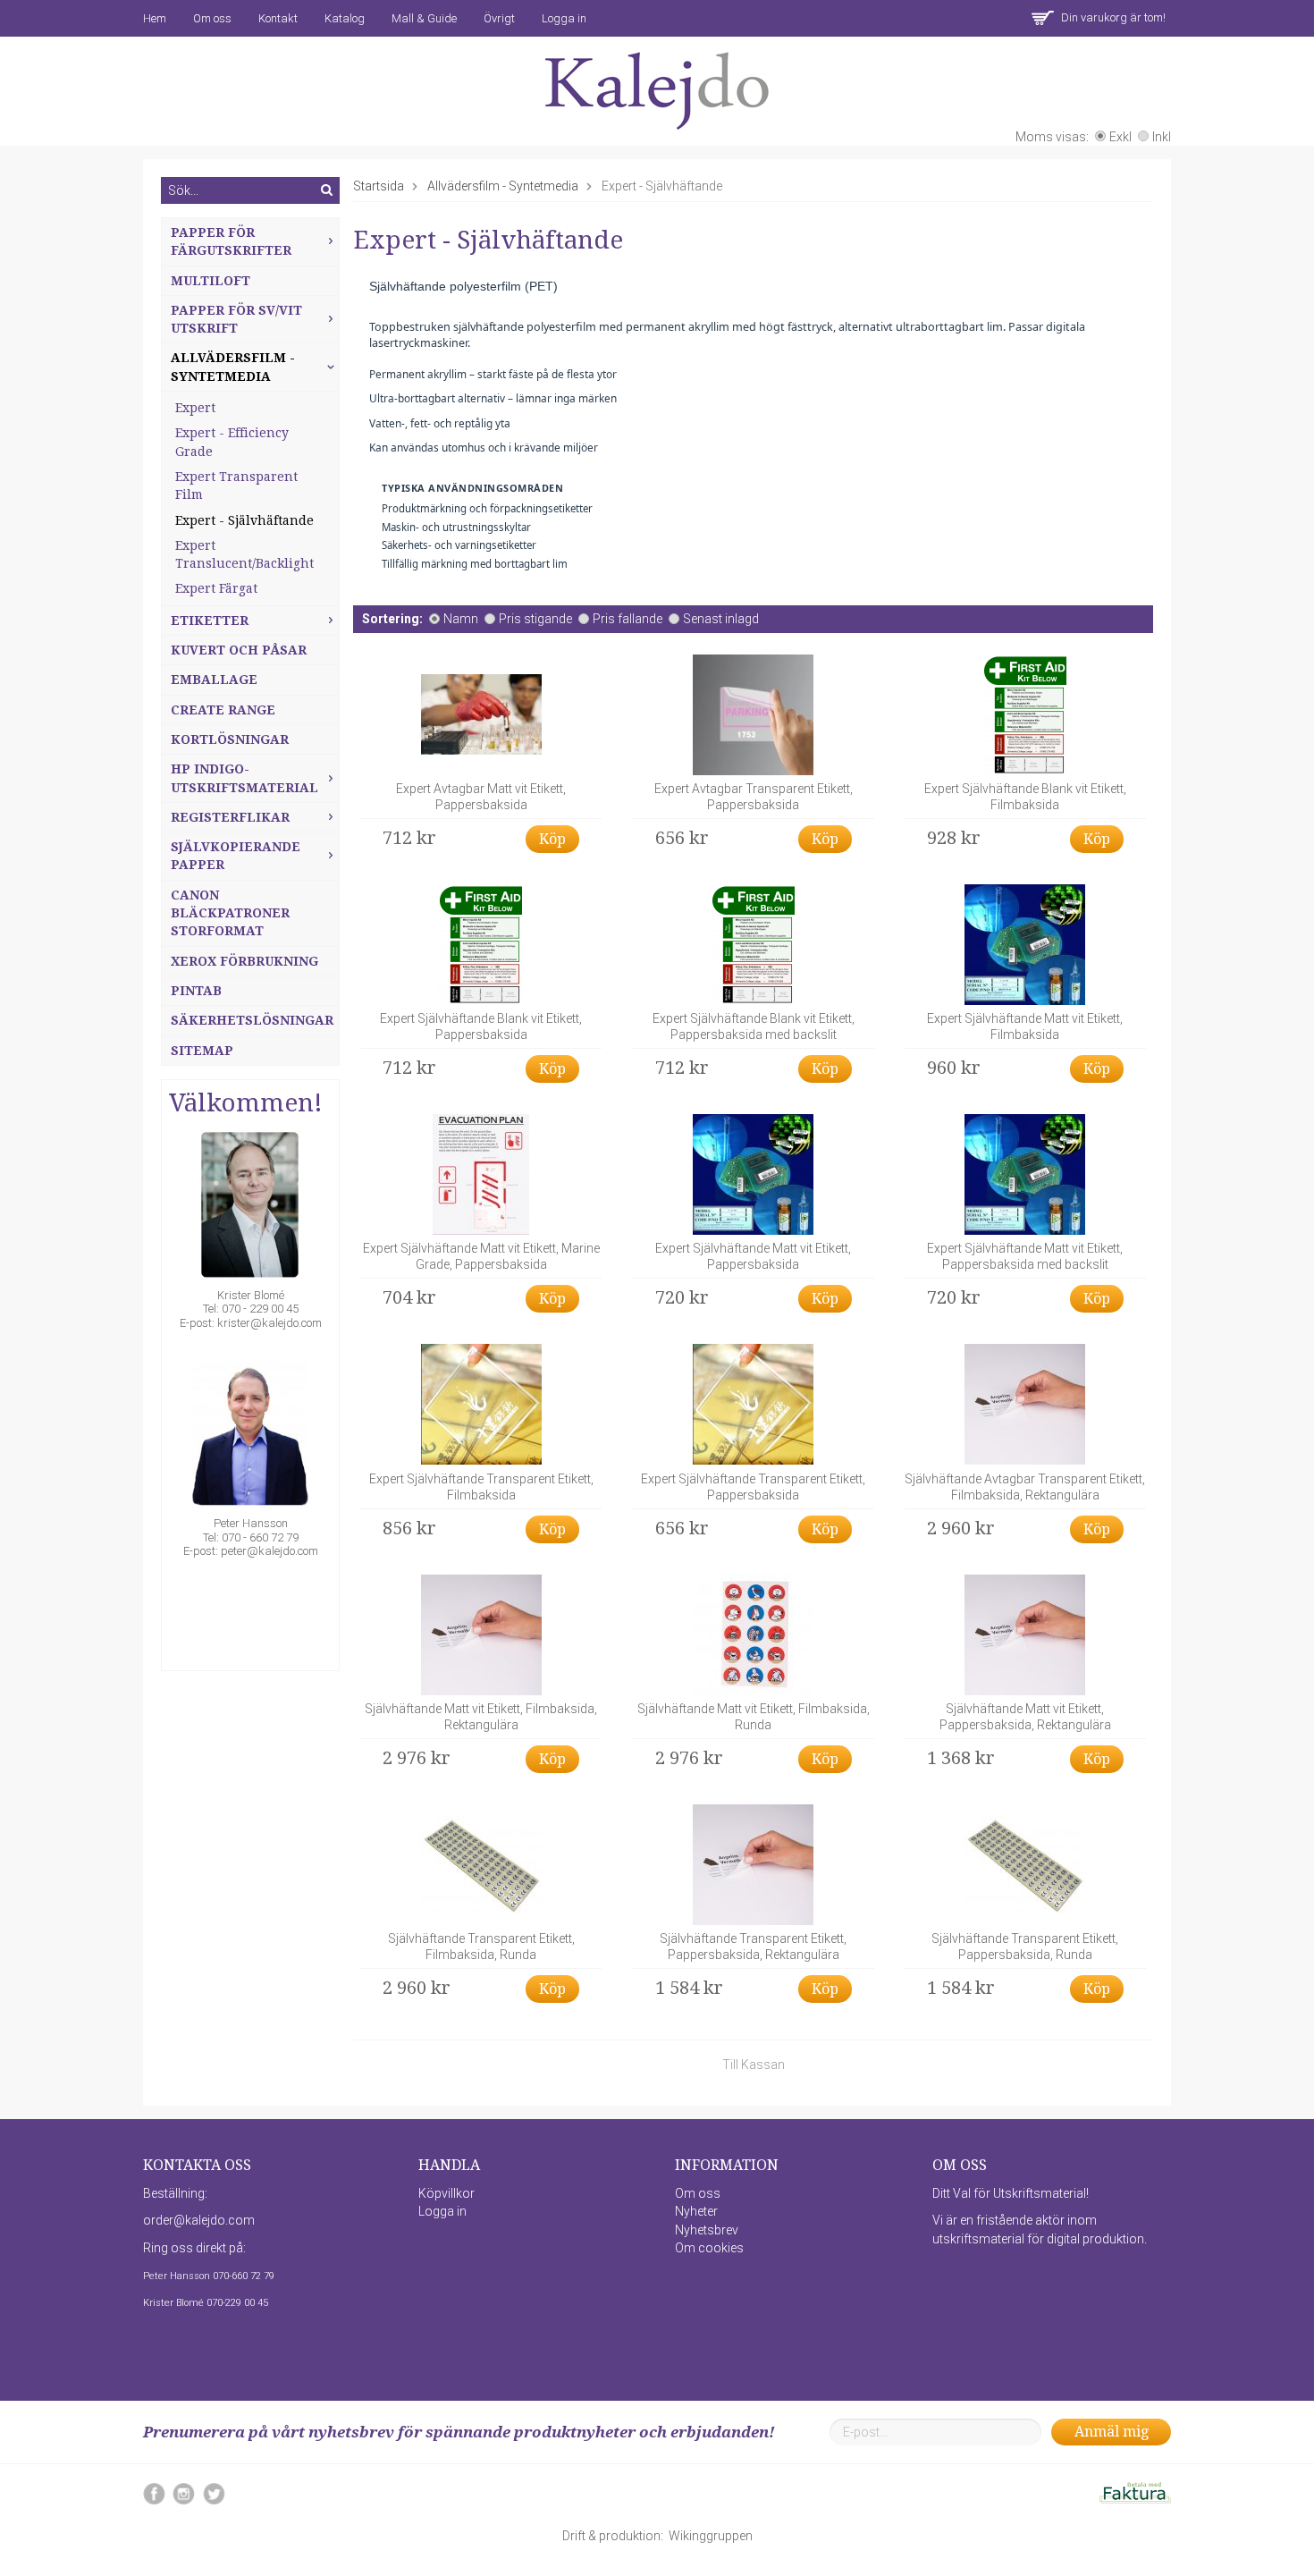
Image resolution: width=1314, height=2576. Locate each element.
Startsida (379, 186)
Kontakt (278, 18)
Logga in (564, 18)
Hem (155, 18)
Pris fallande (628, 619)
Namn (461, 619)
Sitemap (202, 1051)
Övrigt (499, 18)
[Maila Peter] (250, 1436)
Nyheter (696, 2211)
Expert (195, 408)
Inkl (1162, 137)
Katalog (345, 18)
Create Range (223, 710)
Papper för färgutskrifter (231, 241)
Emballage (214, 680)
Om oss (212, 18)
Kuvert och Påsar (239, 650)
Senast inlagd (721, 619)
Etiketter (210, 621)
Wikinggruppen (711, 2536)
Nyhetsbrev (707, 2230)
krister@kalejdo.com (270, 1323)
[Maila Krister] (250, 1208)
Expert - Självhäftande (244, 520)
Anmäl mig (1112, 2432)
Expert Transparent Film (236, 486)
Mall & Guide (424, 18)
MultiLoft (211, 281)
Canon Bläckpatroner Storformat (230, 913)
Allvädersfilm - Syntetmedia (233, 367)
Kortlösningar (230, 739)
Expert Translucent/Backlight (244, 554)
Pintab (196, 991)
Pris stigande (535, 619)
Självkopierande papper (236, 856)
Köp (552, 839)
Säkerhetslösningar (252, 1020)
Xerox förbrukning (244, 961)
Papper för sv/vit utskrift (236, 319)
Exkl (1120, 137)
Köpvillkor (446, 2193)
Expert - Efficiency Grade (232, 442)
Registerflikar (230, 817)
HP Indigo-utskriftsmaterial (244, 778)
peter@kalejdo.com (270, 1551)
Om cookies (709, 2248)
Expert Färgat (216, 588)
